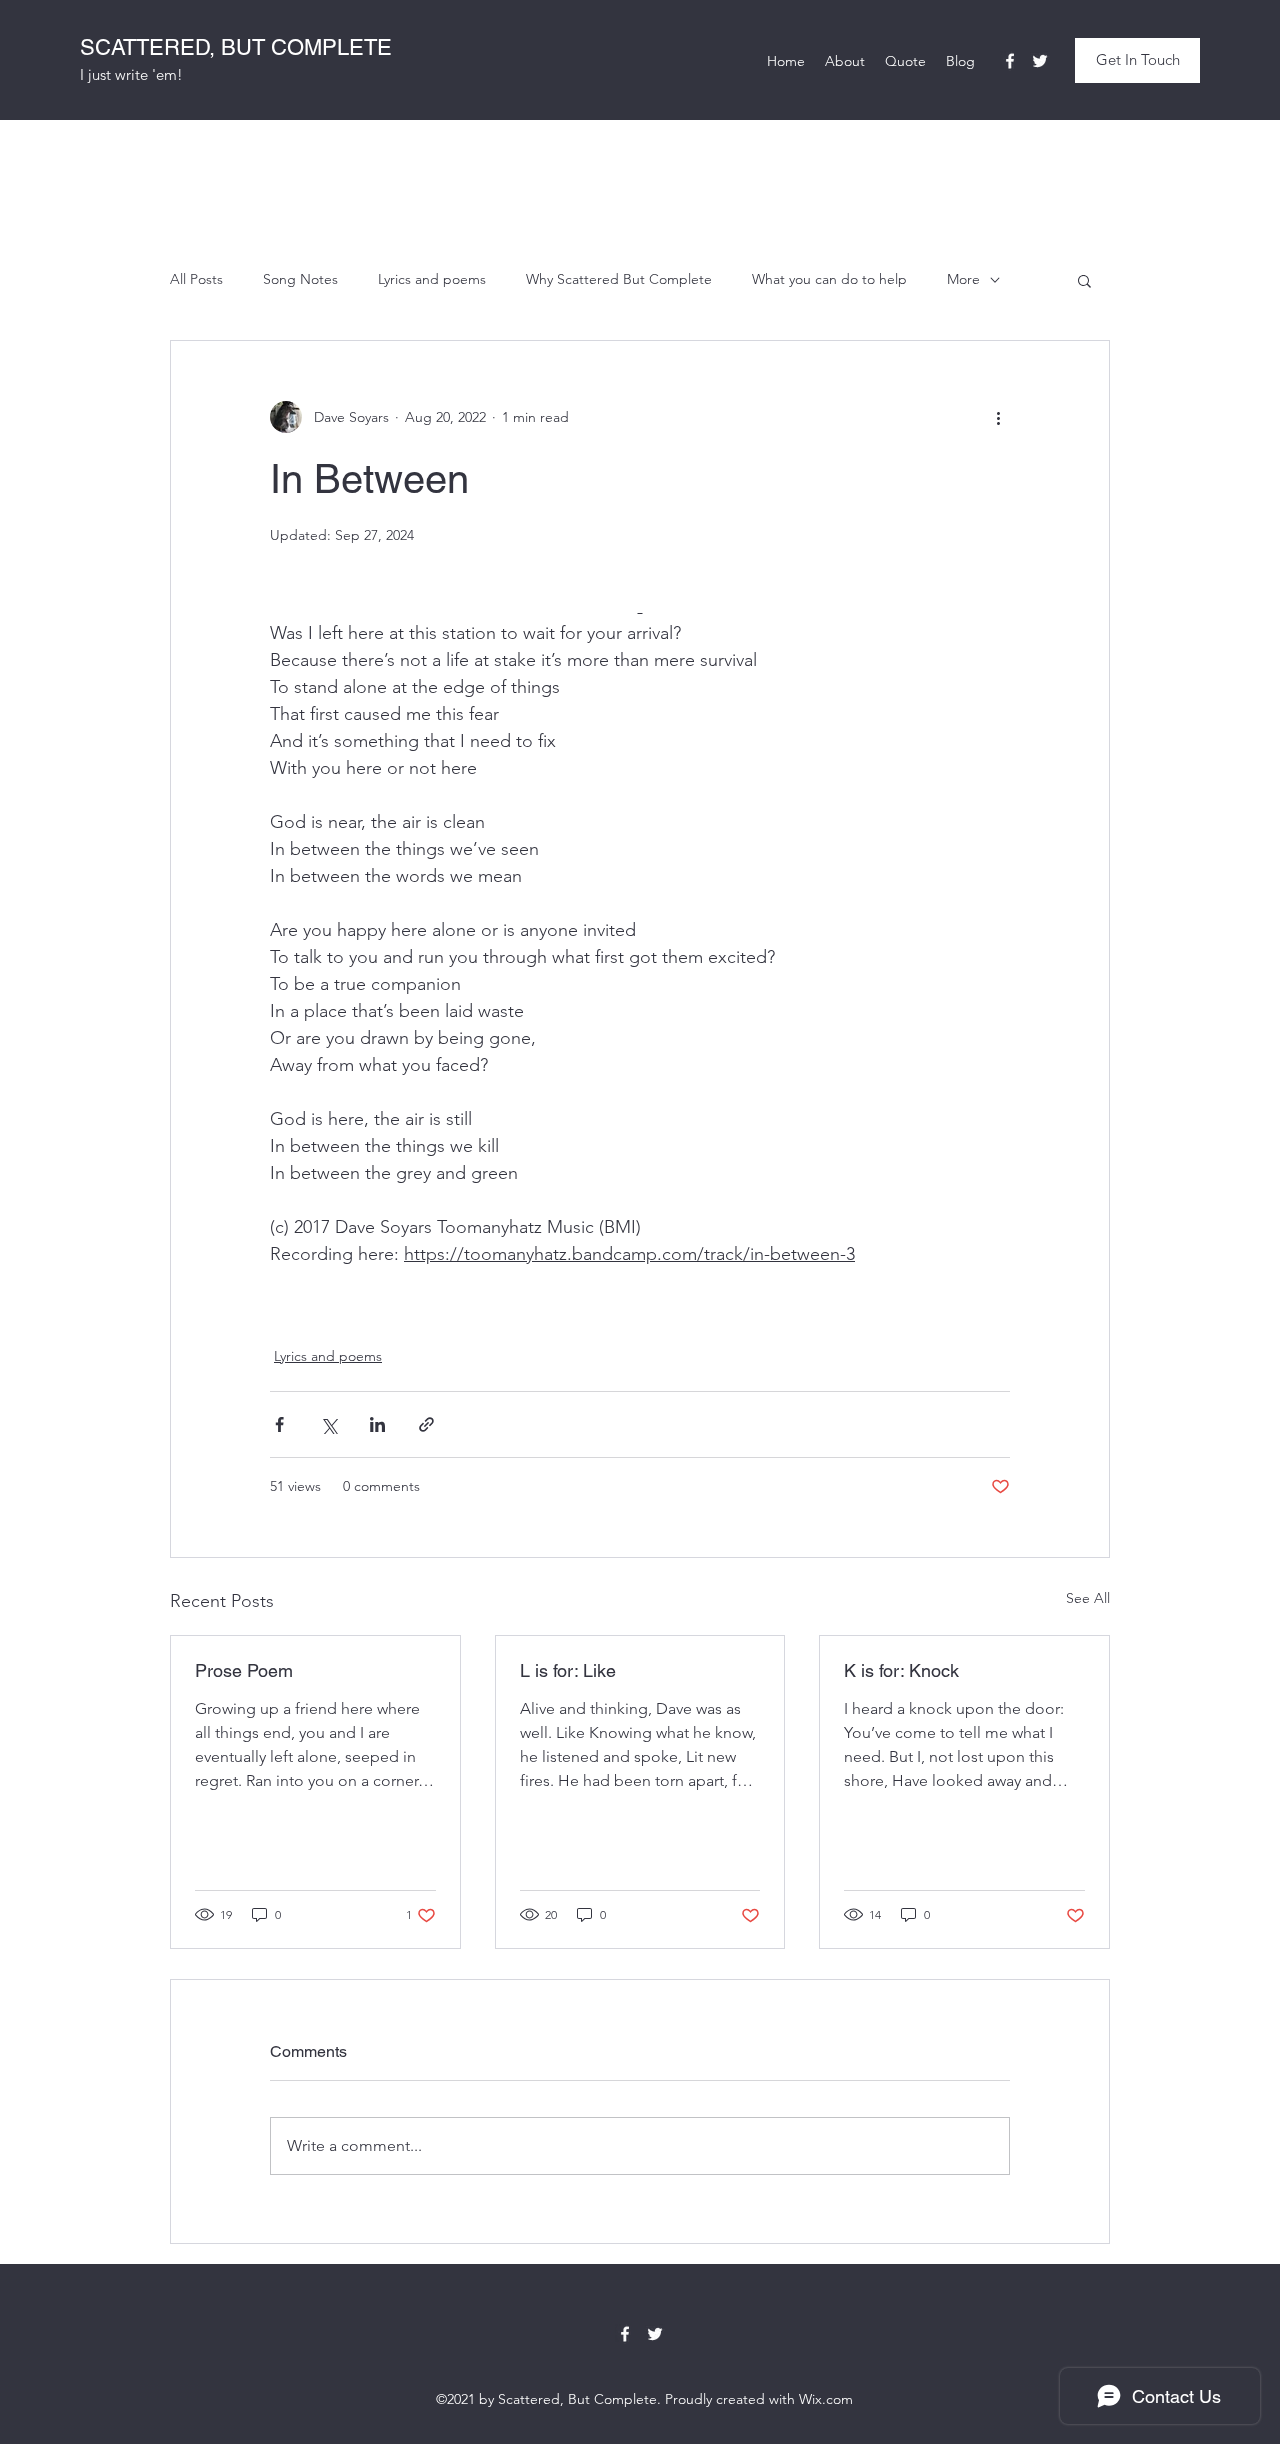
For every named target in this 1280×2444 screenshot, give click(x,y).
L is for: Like (568, 1670)
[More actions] (998, 417)
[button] (1137, 60)
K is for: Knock (901, 1670)
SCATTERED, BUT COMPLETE (236, 47)
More (963, 279)
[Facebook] (1010, 61)
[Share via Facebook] (279, 1424)
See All (1088, 1598)
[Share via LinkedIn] (377, 1424)
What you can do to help (829, 279)
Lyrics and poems (432, 279)
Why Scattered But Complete (619, 279)
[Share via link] (426, 1424)
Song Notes (300, 279)
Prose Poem (244, 1670)
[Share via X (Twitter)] (328, 1424)
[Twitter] (1040, 61)
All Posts (196, 279)
